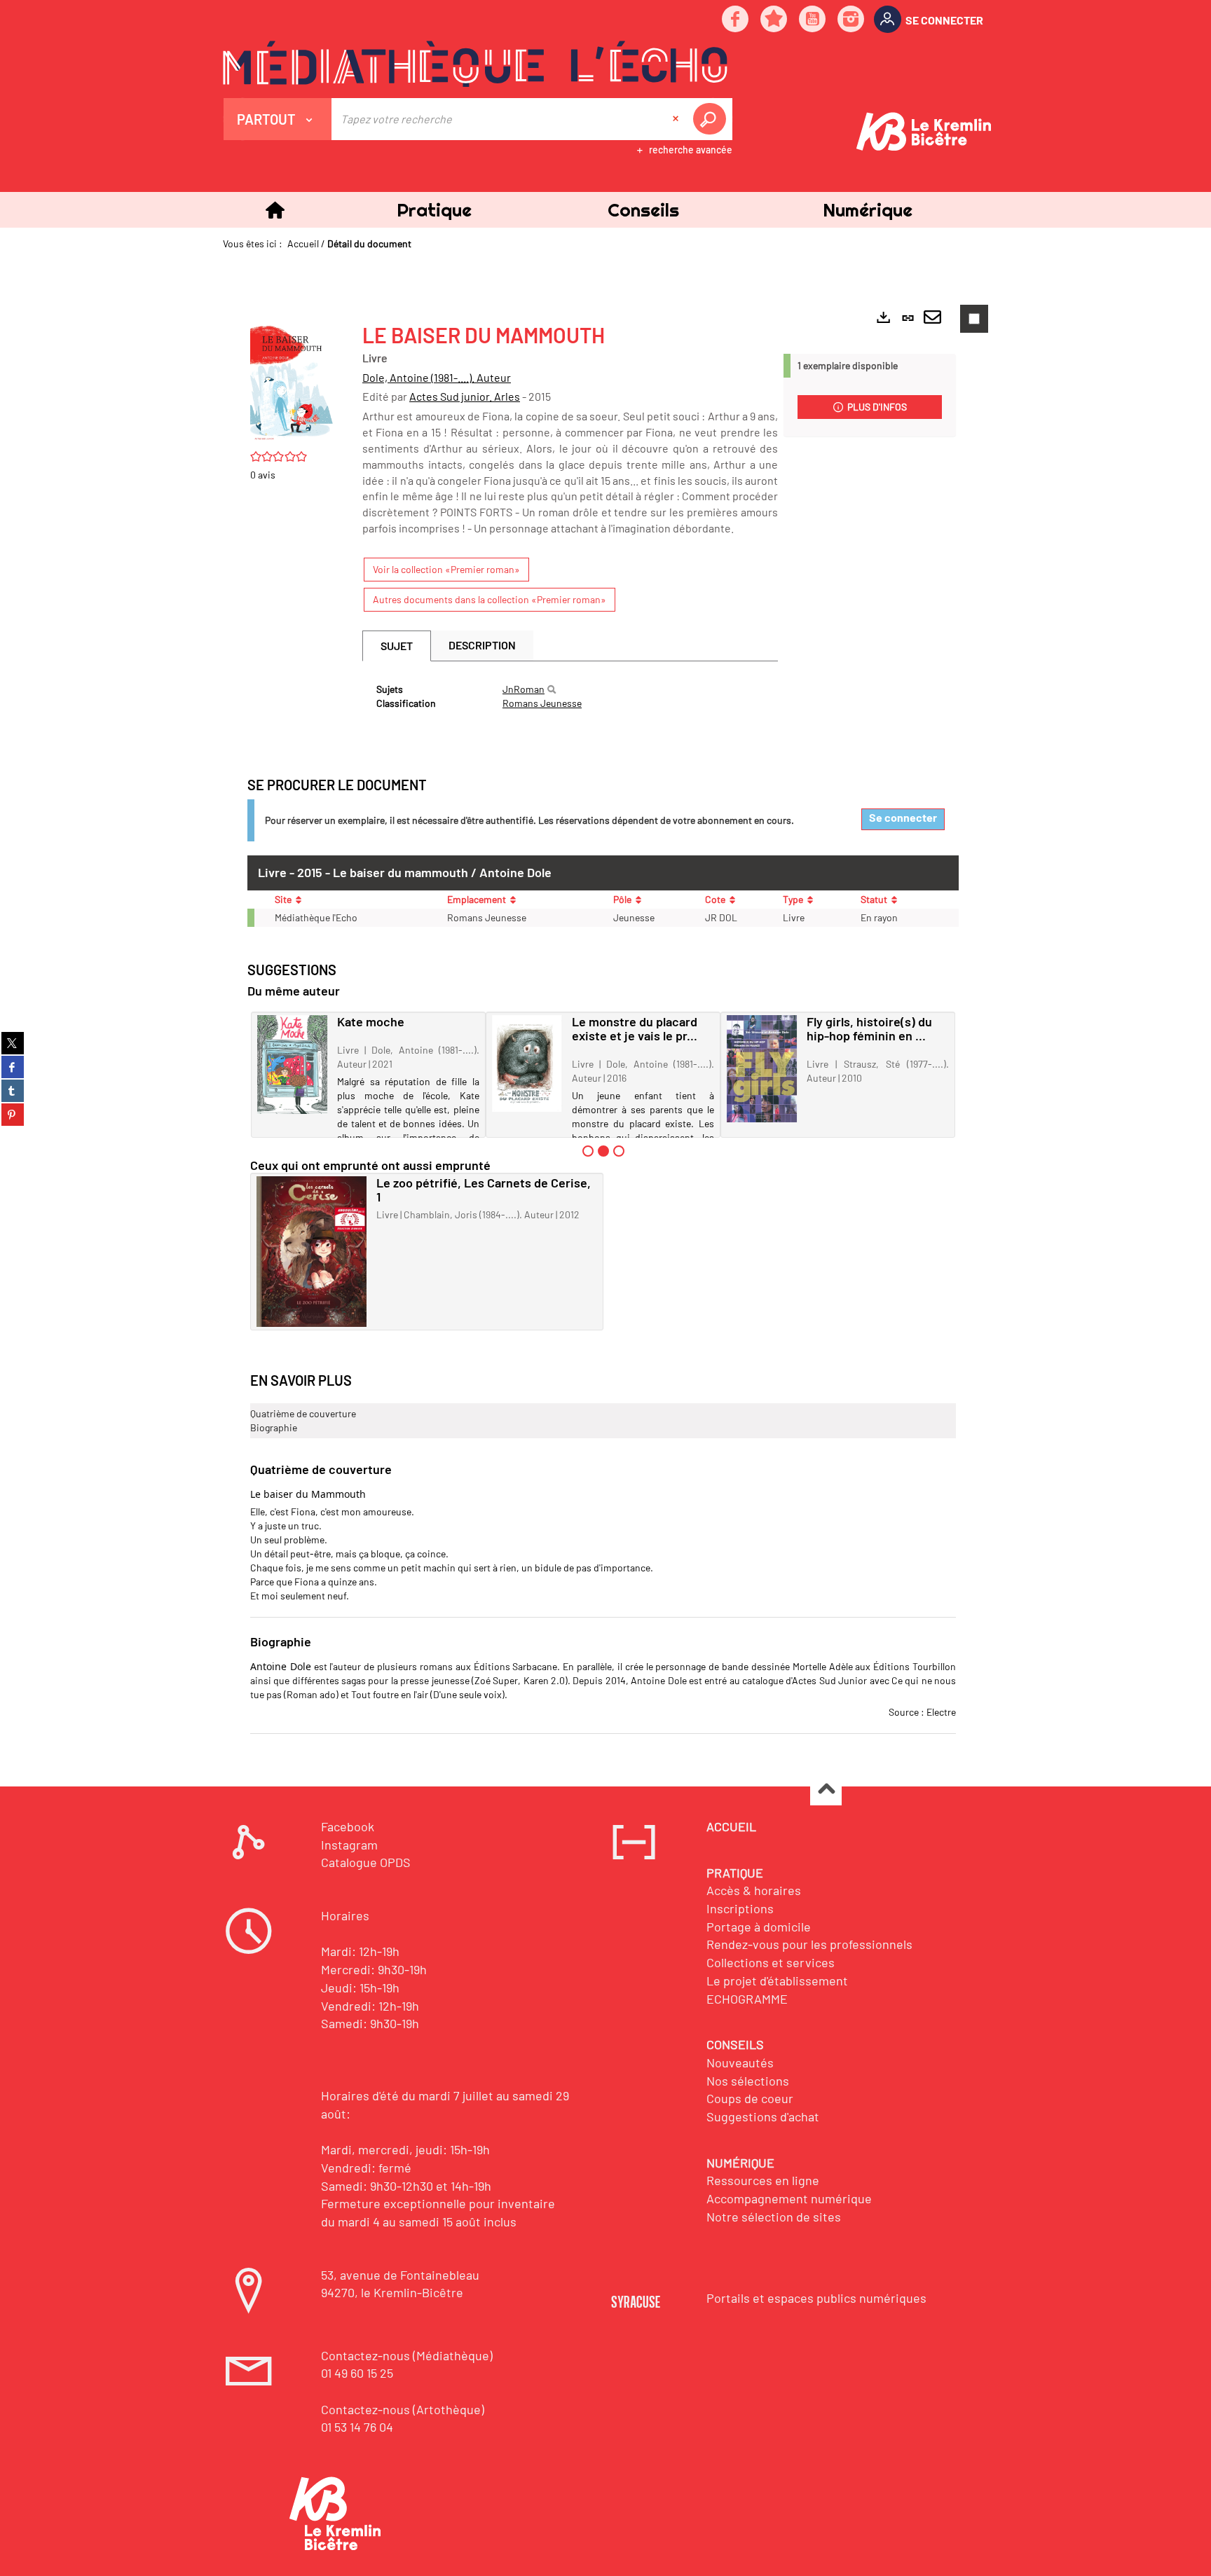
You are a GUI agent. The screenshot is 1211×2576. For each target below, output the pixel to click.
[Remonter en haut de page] (826, 1790)
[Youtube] (813, 20)
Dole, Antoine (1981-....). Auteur (437, 377)
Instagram (349, 1845)
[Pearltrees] (774, 20)
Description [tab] (482, 645)
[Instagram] (851, 20)
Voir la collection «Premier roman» (446, 569)
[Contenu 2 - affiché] (603, 1151)
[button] (434, 210)
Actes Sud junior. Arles (465, 396)
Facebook (348, 1826)
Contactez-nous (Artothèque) (403, 2409)
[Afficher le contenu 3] (619, 1151)
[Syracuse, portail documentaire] (475, 64)
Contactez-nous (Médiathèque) (407, 2355)
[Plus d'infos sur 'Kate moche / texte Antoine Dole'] (292, 1065)
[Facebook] (736, 20)
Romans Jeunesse (542, 703)
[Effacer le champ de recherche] (677, 119)
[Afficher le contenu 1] (588, 1151)
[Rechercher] (552, 689)
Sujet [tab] (397, 646)
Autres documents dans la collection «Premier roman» (490, 599)
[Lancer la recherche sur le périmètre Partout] (712, 119)
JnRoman (524, 689)
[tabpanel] (570, 696)
